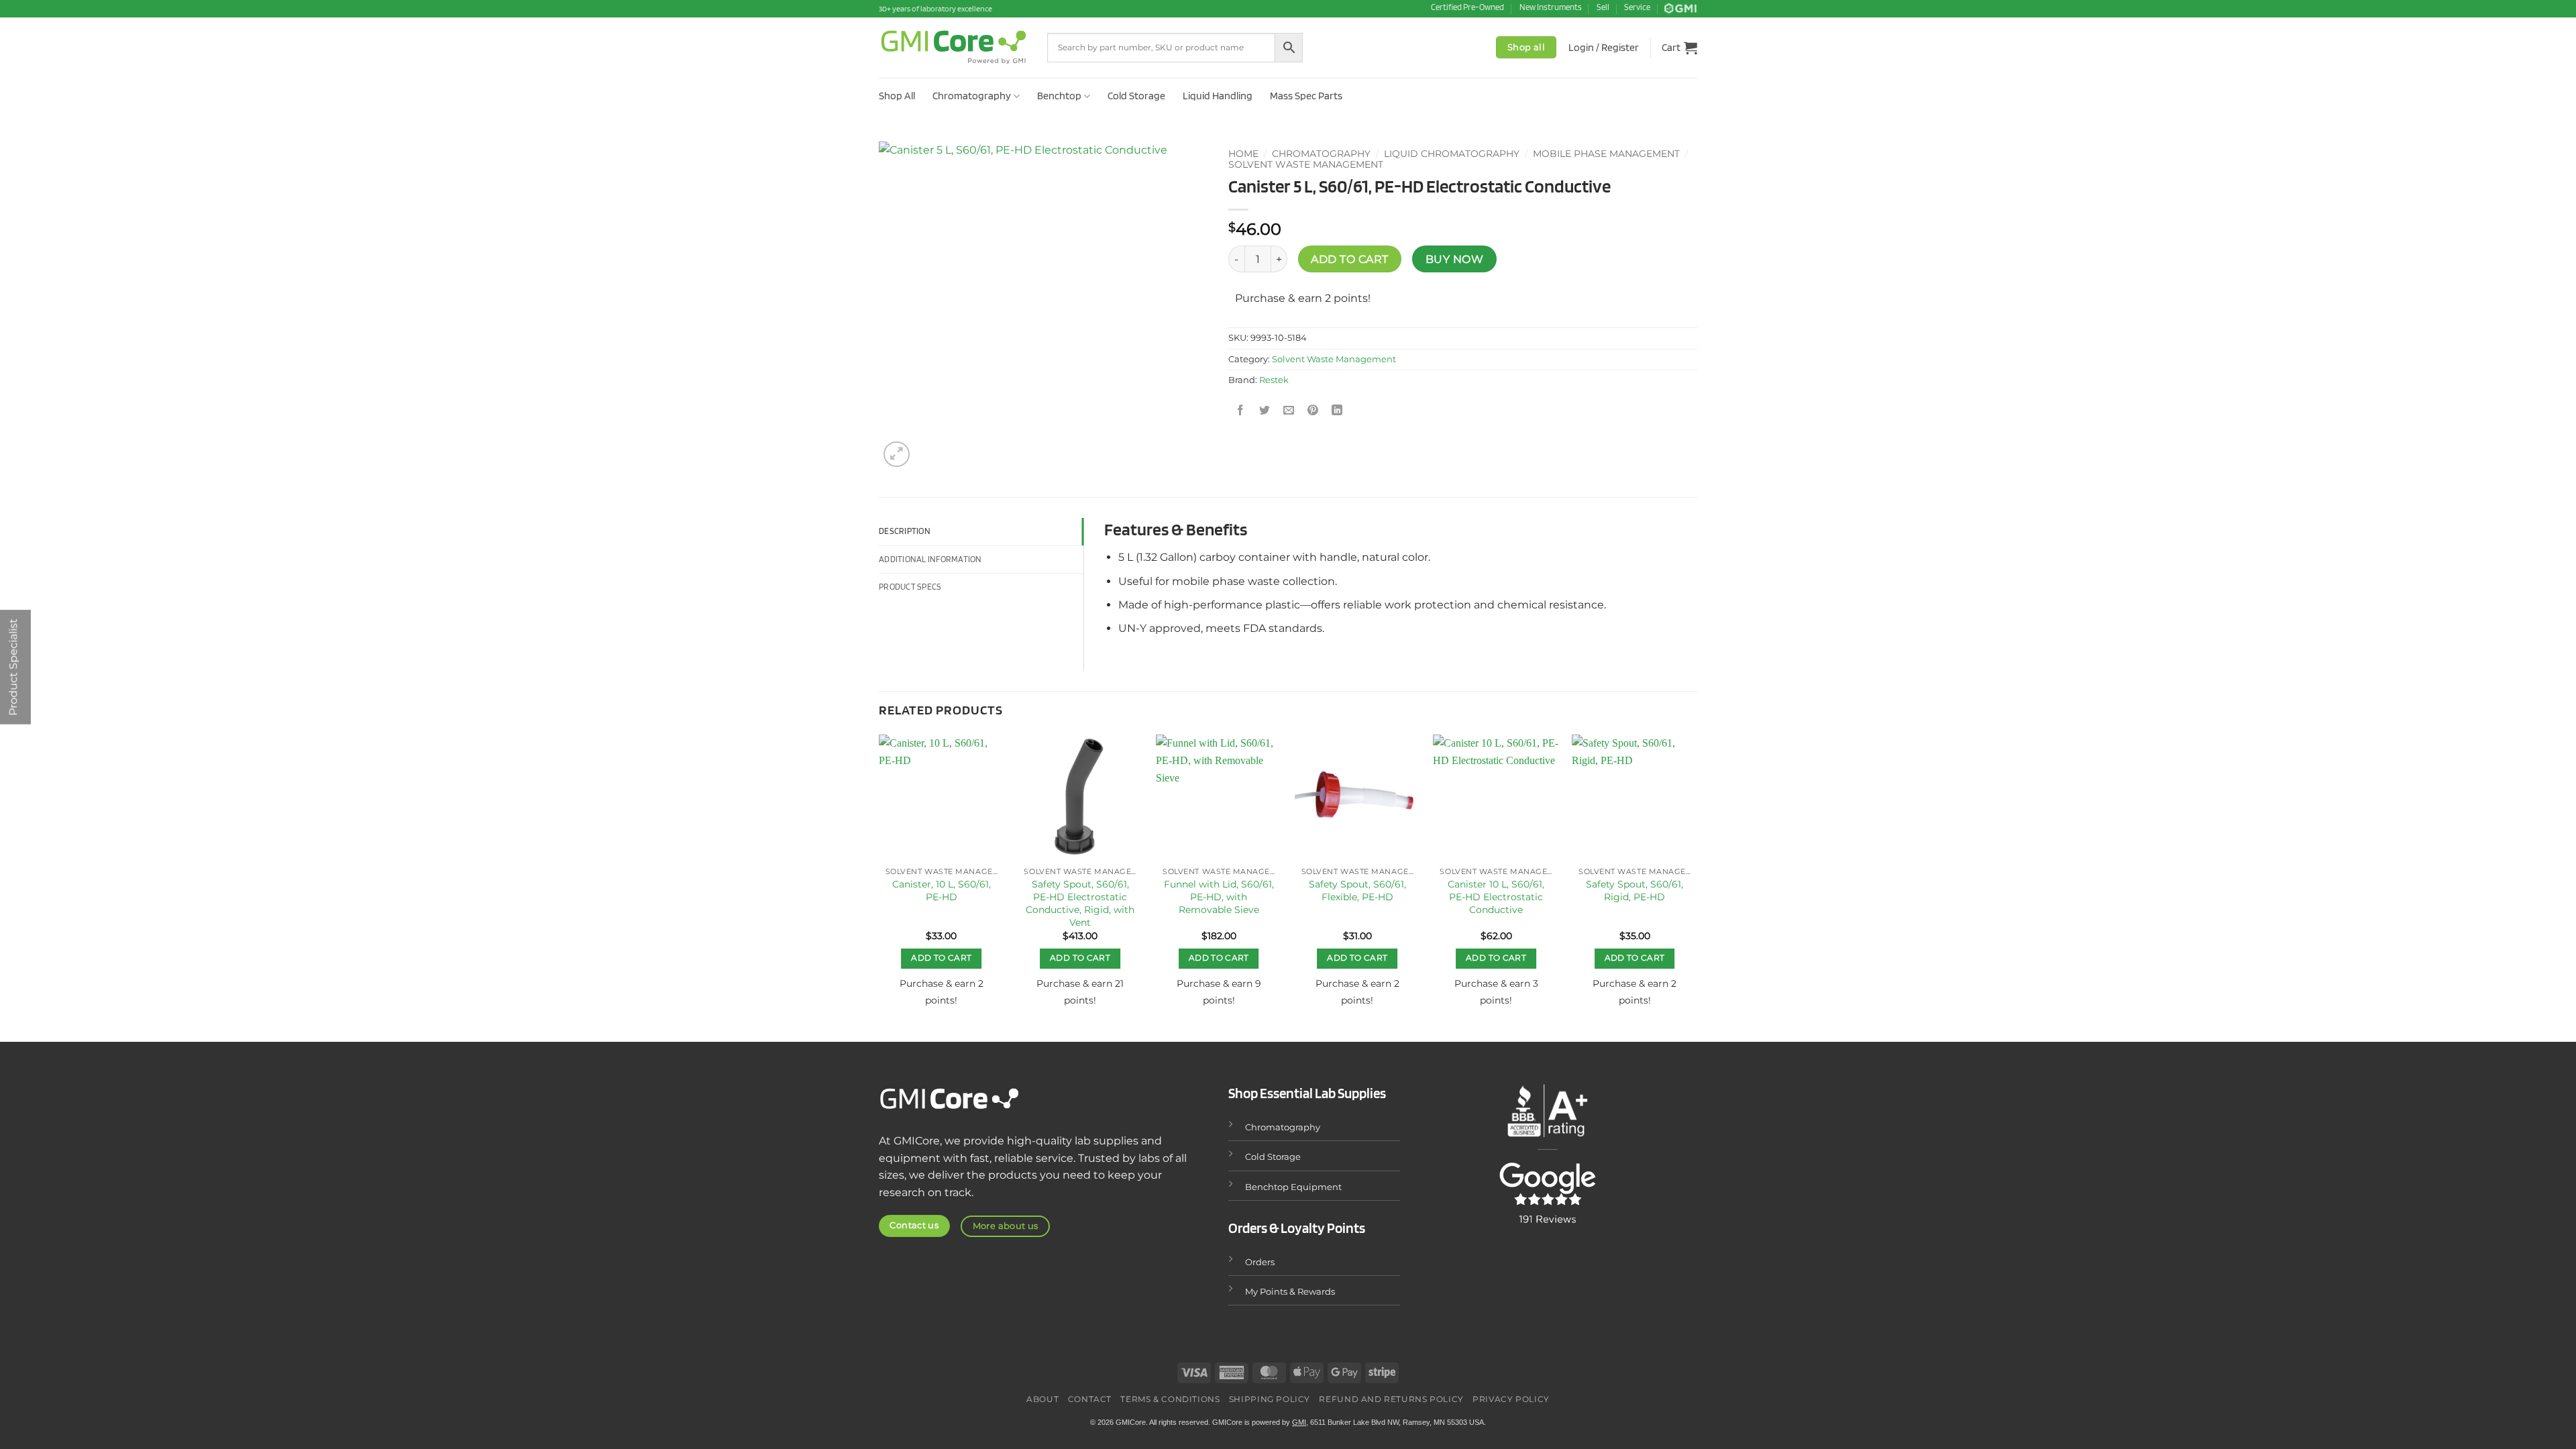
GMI (1299, 1422)
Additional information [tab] (930, 559)
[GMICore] (953, 47)
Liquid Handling (1218, 96)
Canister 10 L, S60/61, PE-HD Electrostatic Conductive (1496, 897)
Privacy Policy (1511, 1399)
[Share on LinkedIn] (1337, 410)
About (1042, 1399)
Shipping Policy (1270, 1399)
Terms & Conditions (1170, 1399)
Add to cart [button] (941, 958)
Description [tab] (905, 531)
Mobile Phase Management (1606, 154)
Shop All (897, 96)
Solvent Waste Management (1306, 164)
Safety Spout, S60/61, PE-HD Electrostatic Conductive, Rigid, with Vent (1080, 903)
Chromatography (972, 96)
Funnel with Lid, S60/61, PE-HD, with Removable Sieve (1219, 897)
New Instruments (1551, 7)
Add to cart (1349, 259)
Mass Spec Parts (1306, 96)
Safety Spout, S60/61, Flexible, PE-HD (1357, 891)
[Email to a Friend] (1289, 410)
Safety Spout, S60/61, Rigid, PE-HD (1634, 891)
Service (1637, 7)
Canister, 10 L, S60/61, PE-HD (942, 891)
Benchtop (1059, 96)
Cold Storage (1136, 96)
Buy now (1454, 259)
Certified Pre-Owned (1467, 7)
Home (1243, 154)
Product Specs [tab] (910, 587)
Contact (1090, 1399)
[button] (1604, 48)
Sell (1603, 7)
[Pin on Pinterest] (1313, 410)
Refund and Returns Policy (1391, 1399)
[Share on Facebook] (1240, 410)
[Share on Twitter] (1265, 410)
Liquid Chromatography (1452, 154)
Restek (1274, 380)
